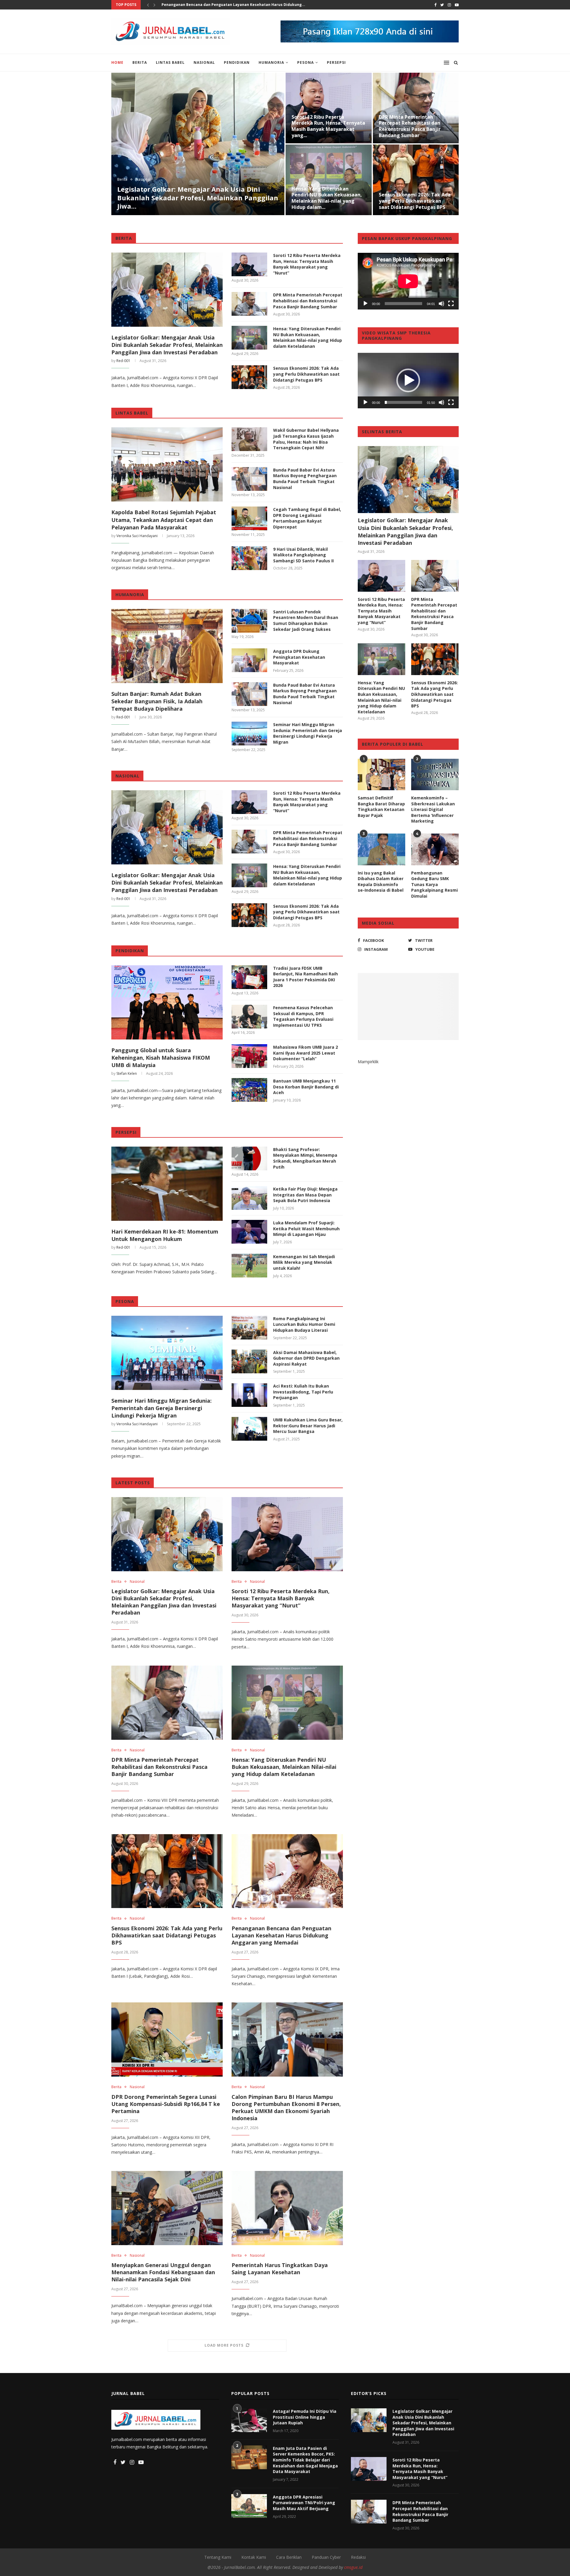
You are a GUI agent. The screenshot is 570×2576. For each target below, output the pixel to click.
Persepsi (336, 62)
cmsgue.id (353, 2567)
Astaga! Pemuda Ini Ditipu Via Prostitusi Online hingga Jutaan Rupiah (305, 2417)
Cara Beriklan (289, 2557)
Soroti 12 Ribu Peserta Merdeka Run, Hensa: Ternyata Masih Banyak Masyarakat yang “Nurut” (307, 264)
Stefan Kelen (127, 1073)
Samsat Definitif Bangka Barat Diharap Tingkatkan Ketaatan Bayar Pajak (381, 807)
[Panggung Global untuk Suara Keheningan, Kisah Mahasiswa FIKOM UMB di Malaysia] (167, 1002)
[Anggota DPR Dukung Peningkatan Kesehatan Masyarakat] (249, 660)
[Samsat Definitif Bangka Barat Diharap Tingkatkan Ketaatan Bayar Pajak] (381, 775)
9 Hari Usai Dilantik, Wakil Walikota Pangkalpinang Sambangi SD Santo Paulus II (303, 555)
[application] (408, 281)
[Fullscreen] (451, 304)
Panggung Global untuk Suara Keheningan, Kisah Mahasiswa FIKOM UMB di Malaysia (161, 1058)
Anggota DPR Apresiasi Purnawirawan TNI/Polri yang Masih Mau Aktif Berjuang (304, 2503)
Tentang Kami (218, 2557)
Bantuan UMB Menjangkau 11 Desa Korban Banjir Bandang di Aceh (306, 1087)
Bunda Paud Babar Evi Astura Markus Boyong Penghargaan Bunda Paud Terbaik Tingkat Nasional (305, 479)
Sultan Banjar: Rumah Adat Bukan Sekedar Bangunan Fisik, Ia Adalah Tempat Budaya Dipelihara (157, 701)
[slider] (403, 402)
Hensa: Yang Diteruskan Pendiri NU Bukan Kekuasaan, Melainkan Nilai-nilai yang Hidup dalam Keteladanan (308, 337)
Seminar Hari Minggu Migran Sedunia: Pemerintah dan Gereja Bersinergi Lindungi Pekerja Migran (308, 733)
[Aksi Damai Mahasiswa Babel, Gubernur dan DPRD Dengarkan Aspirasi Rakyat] (249, 1361)
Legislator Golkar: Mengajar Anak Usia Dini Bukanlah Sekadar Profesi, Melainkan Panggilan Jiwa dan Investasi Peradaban (167, 345)
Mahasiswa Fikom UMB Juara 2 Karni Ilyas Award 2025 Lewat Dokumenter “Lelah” (305, 1053)
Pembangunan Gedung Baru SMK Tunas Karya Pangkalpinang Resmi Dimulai (434, 884)
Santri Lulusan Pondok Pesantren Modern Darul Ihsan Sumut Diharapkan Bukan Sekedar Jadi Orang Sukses (306, 620)
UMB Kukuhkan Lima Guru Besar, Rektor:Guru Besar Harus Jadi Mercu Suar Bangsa (308, 1426)
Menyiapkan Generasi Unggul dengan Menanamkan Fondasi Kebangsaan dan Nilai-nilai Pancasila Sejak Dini (327, 198)
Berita (140, 62)
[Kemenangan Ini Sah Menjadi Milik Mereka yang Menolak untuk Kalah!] (249, 1266)
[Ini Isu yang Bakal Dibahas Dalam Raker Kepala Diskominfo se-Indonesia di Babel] (381, 849)
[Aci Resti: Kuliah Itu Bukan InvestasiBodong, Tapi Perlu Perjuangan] (249, 1395)
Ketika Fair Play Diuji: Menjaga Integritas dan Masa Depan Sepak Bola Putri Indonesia (305, 1195)
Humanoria (271, 62)
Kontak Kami (254, 2557)
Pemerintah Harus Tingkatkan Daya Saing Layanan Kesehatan (415, 201)
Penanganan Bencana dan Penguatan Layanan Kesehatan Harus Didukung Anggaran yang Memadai (196, 197)
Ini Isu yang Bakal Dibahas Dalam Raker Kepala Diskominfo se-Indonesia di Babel (381, 882)
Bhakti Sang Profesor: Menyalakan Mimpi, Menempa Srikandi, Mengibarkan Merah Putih (305, 1158)
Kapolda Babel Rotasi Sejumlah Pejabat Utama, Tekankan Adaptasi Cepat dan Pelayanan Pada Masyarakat (164, 520)
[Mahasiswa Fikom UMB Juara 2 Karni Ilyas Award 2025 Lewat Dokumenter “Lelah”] (249, 1056)
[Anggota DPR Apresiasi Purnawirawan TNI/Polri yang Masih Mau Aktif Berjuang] (249, 2506)
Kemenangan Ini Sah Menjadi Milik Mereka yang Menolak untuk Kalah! (304, 1262)
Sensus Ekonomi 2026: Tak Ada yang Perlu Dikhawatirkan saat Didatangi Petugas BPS (306, 374)
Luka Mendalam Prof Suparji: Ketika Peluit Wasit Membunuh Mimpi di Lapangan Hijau (306, 1229)
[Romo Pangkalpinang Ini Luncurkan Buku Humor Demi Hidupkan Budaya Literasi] (249, 1328)
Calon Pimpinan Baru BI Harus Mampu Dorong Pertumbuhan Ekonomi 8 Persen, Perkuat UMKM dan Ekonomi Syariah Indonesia (286, 2107)
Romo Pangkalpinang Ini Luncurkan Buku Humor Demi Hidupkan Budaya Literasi (304, 1324)
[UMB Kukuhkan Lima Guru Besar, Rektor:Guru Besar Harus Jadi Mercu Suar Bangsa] (249, 1429)
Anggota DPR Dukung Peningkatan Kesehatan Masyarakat (299, 657)
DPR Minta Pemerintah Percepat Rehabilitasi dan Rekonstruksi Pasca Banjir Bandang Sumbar (308, 301)
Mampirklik (368, 1062)
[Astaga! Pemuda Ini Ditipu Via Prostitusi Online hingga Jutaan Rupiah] (249, 2420)
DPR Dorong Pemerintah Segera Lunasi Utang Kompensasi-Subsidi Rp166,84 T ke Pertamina (328, 126)
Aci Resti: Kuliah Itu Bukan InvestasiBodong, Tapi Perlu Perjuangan (303, 1392)
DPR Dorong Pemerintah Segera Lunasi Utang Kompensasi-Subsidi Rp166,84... (234, 5)
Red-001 (123, 361)
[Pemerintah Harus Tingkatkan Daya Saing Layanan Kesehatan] (287, 2208)
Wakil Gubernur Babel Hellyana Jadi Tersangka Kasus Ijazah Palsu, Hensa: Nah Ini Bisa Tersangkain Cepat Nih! (306, 439)
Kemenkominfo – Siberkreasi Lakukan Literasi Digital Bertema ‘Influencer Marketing (433, 809)
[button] (408, 380)
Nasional (204, 62)
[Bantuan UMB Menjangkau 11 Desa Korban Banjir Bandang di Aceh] (249, 1090)
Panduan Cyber (326, 2557)
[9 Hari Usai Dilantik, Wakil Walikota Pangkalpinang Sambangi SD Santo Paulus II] (249, 558)
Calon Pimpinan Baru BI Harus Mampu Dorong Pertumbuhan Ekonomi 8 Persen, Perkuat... (414, 129)
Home (117, 62)
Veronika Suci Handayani (137, 536)
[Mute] (441, 304)
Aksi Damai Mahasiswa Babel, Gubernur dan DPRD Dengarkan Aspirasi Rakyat (306, 1358)
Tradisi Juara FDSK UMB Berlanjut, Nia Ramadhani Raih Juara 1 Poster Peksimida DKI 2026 (305, 977)
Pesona (305, 62)
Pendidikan (237, 62)
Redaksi (358, 2557)
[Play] (365, 304)
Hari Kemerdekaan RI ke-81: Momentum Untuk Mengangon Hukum (165, 1235)
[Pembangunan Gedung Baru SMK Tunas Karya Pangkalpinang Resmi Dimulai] (435, 849)
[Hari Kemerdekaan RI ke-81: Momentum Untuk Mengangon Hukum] (167, 1184)
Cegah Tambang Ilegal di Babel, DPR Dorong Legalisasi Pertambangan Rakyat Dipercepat (307, 518)
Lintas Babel (170, 62)
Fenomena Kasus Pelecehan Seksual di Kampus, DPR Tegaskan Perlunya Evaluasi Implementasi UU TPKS (303, 1016)
